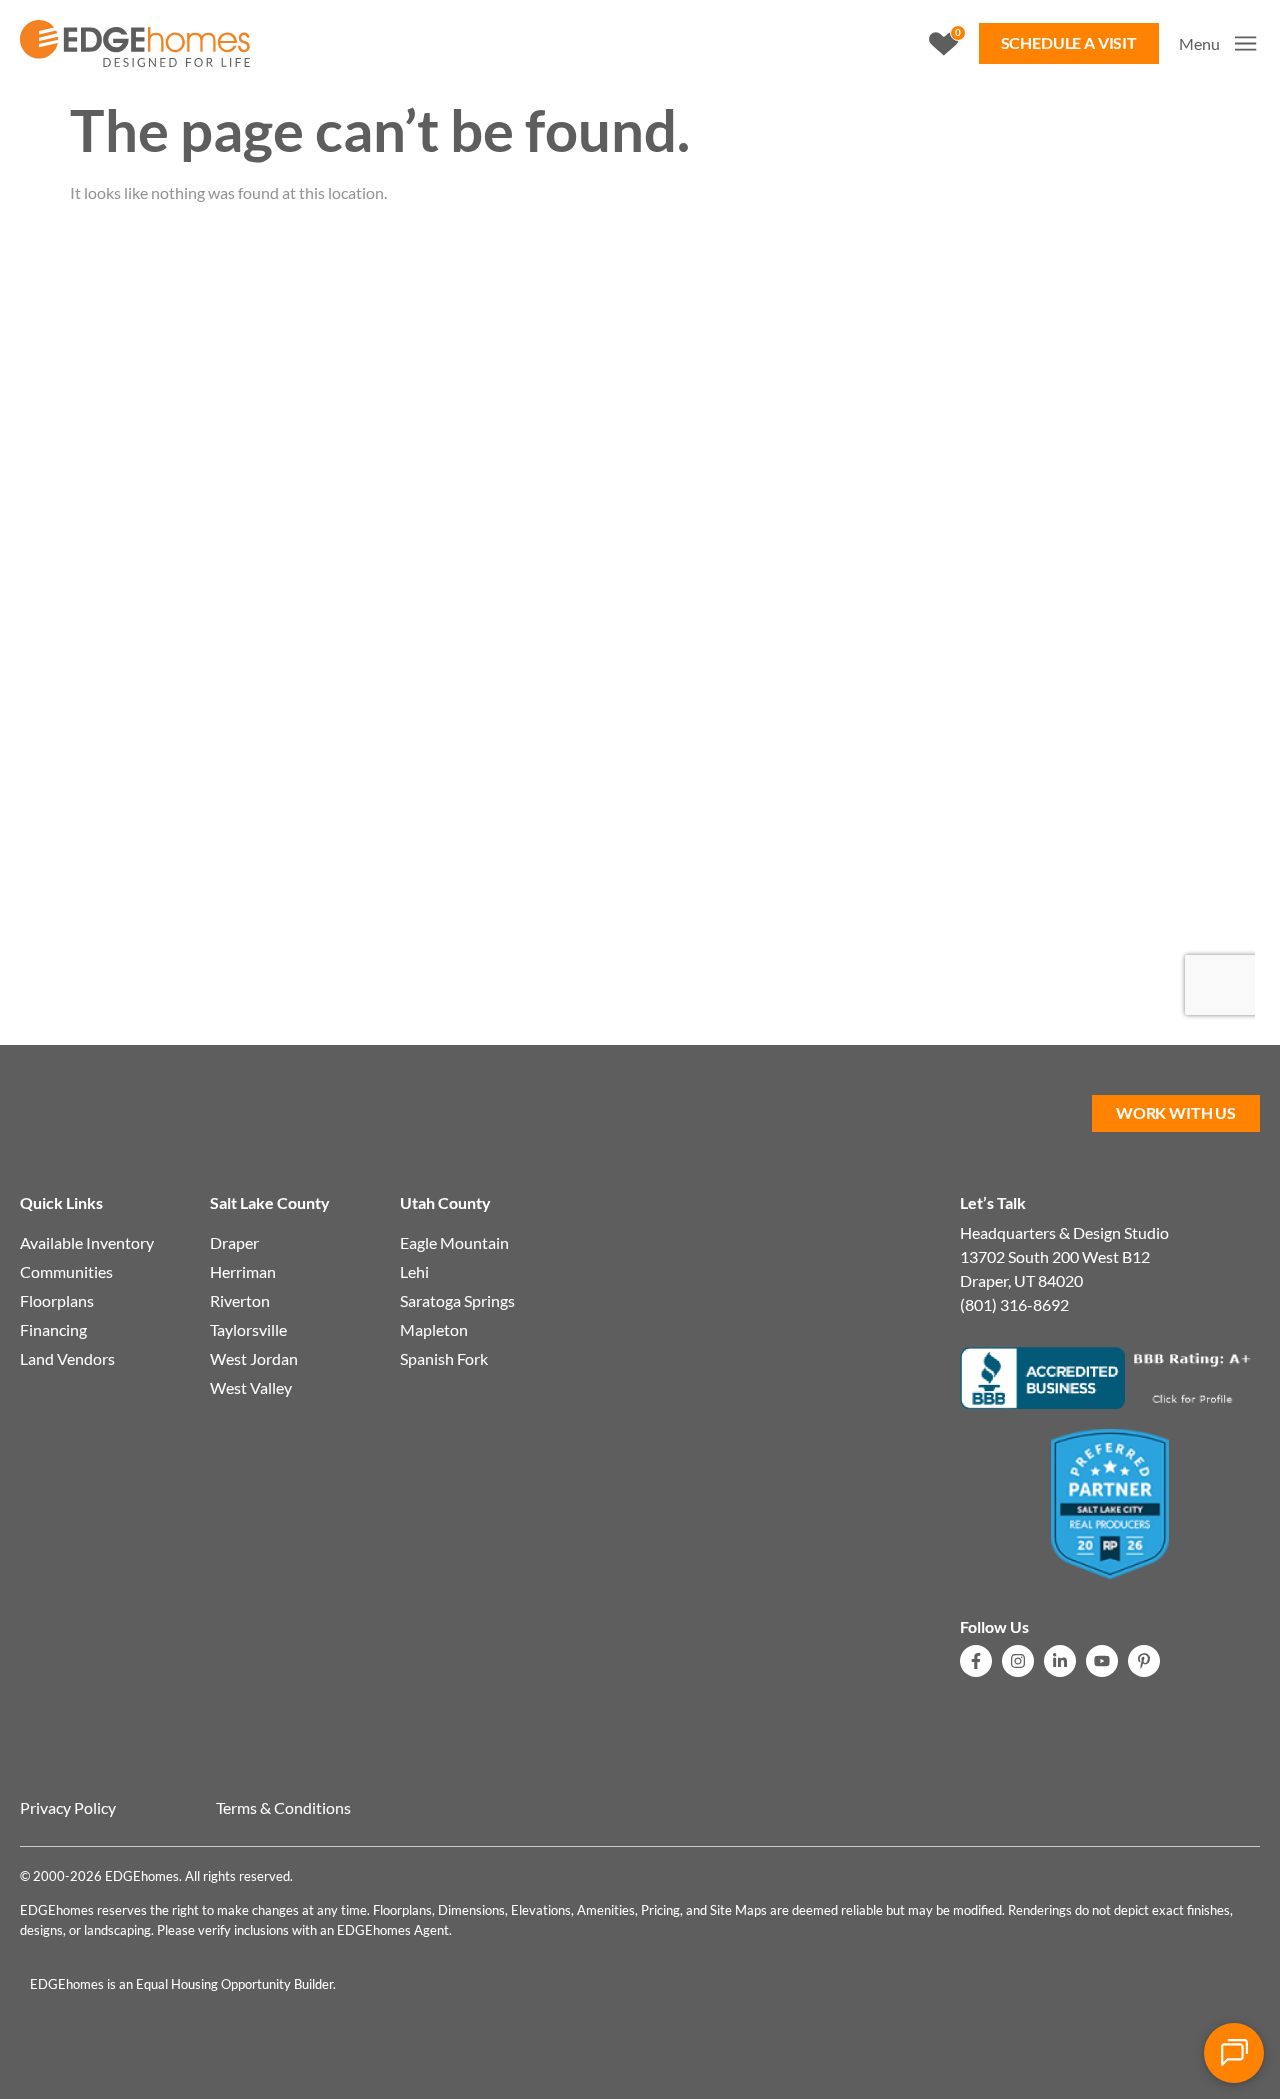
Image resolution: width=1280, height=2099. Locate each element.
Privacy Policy (68, 1807)
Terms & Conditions (283, 1807)
